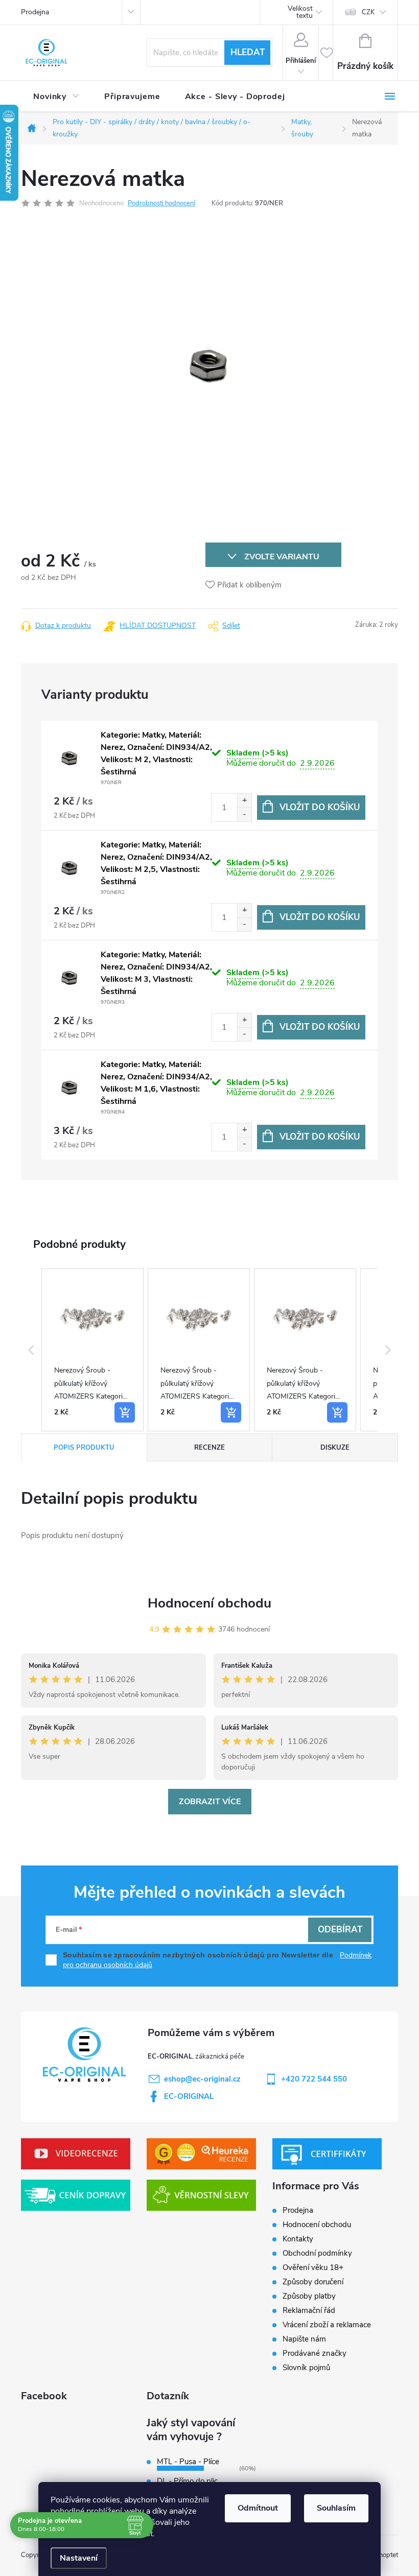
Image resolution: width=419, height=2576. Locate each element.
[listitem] (92, 1350)
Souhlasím (336, 2508)
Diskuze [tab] (335, 1448)
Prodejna (35, 12)
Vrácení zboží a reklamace (327, 2325)
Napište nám (304, 2339)
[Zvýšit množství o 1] (244, 801)
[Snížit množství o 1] (244, 814)
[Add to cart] (125, 1412)
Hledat (248, 52)
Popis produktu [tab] (84, 1448)
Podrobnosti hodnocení (161, 203)
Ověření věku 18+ (313, 2267)
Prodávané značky (315, 2353)
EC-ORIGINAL (189, 2096)
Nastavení (79, 2558)
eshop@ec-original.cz (202, 2079)
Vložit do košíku (320, 807)
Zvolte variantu (282, 557)
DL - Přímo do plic (187, 2481)
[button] (31, 1350)
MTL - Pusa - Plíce (188, 2462)
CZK (368, 12)
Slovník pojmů (306, 2368)
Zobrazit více (210, 1802)
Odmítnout (258, 2508)
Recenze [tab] (209, 1448)
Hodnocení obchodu (209, 1603)
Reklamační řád (309, 2310)
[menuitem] (56, 97)
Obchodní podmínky (317, 2253)
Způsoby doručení (313, 2282)
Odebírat (340, 1930)
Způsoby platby (309, 2296)
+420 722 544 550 (314, 2079)
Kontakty (298, 2239)
